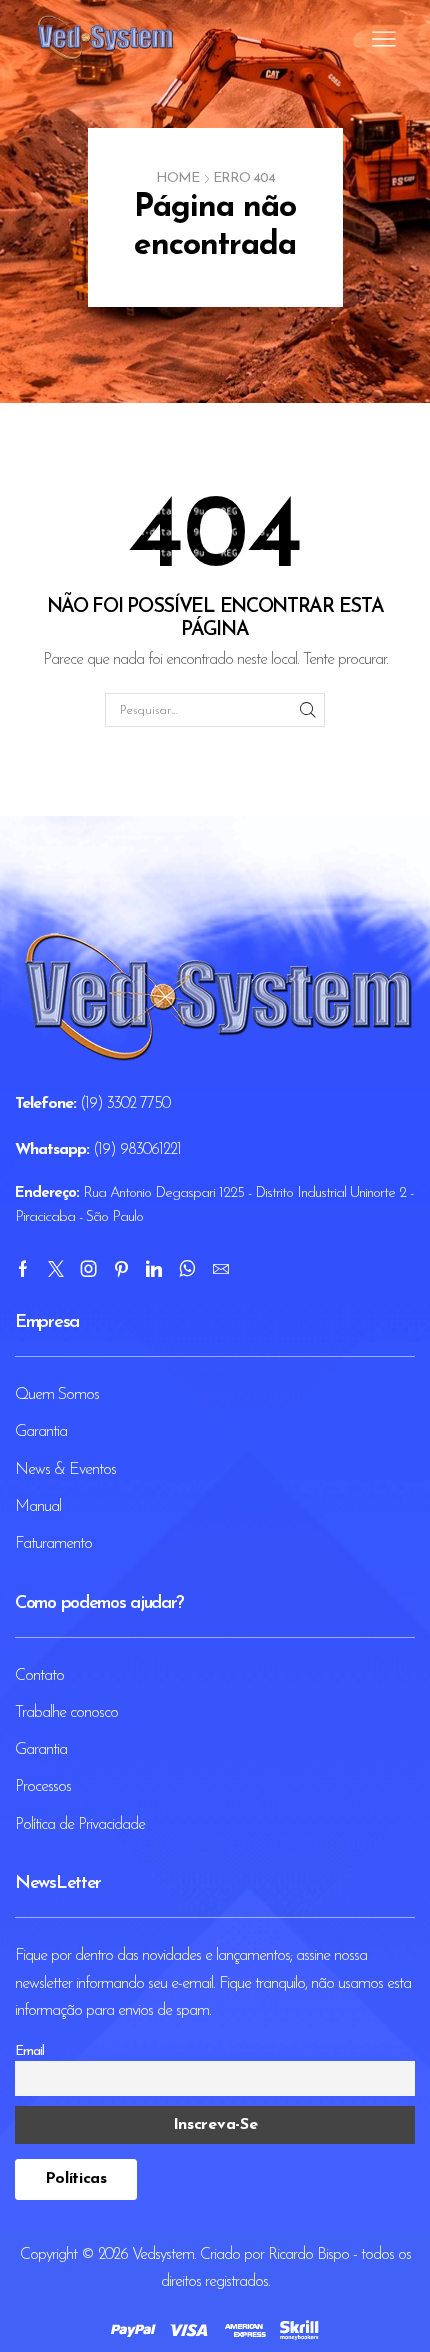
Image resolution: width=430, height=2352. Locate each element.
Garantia (41, 1432)
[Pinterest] (121, 1269)
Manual (38, 1507)
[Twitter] (55, 1269)
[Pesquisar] (307, 710)
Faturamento (53, 1544)
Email (29, 2051)
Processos (43, 1787)
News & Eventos (65, 1470)
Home (177, 178)
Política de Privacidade (80, 1825)
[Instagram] (88, 1269)
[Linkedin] (153, 1269)
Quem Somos (57, 1395)
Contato (39, 1676)
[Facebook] (22, 1269)
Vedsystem (163, 2255)
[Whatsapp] (187, 1269)
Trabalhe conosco (66, 1713)
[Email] (220, 1269)
